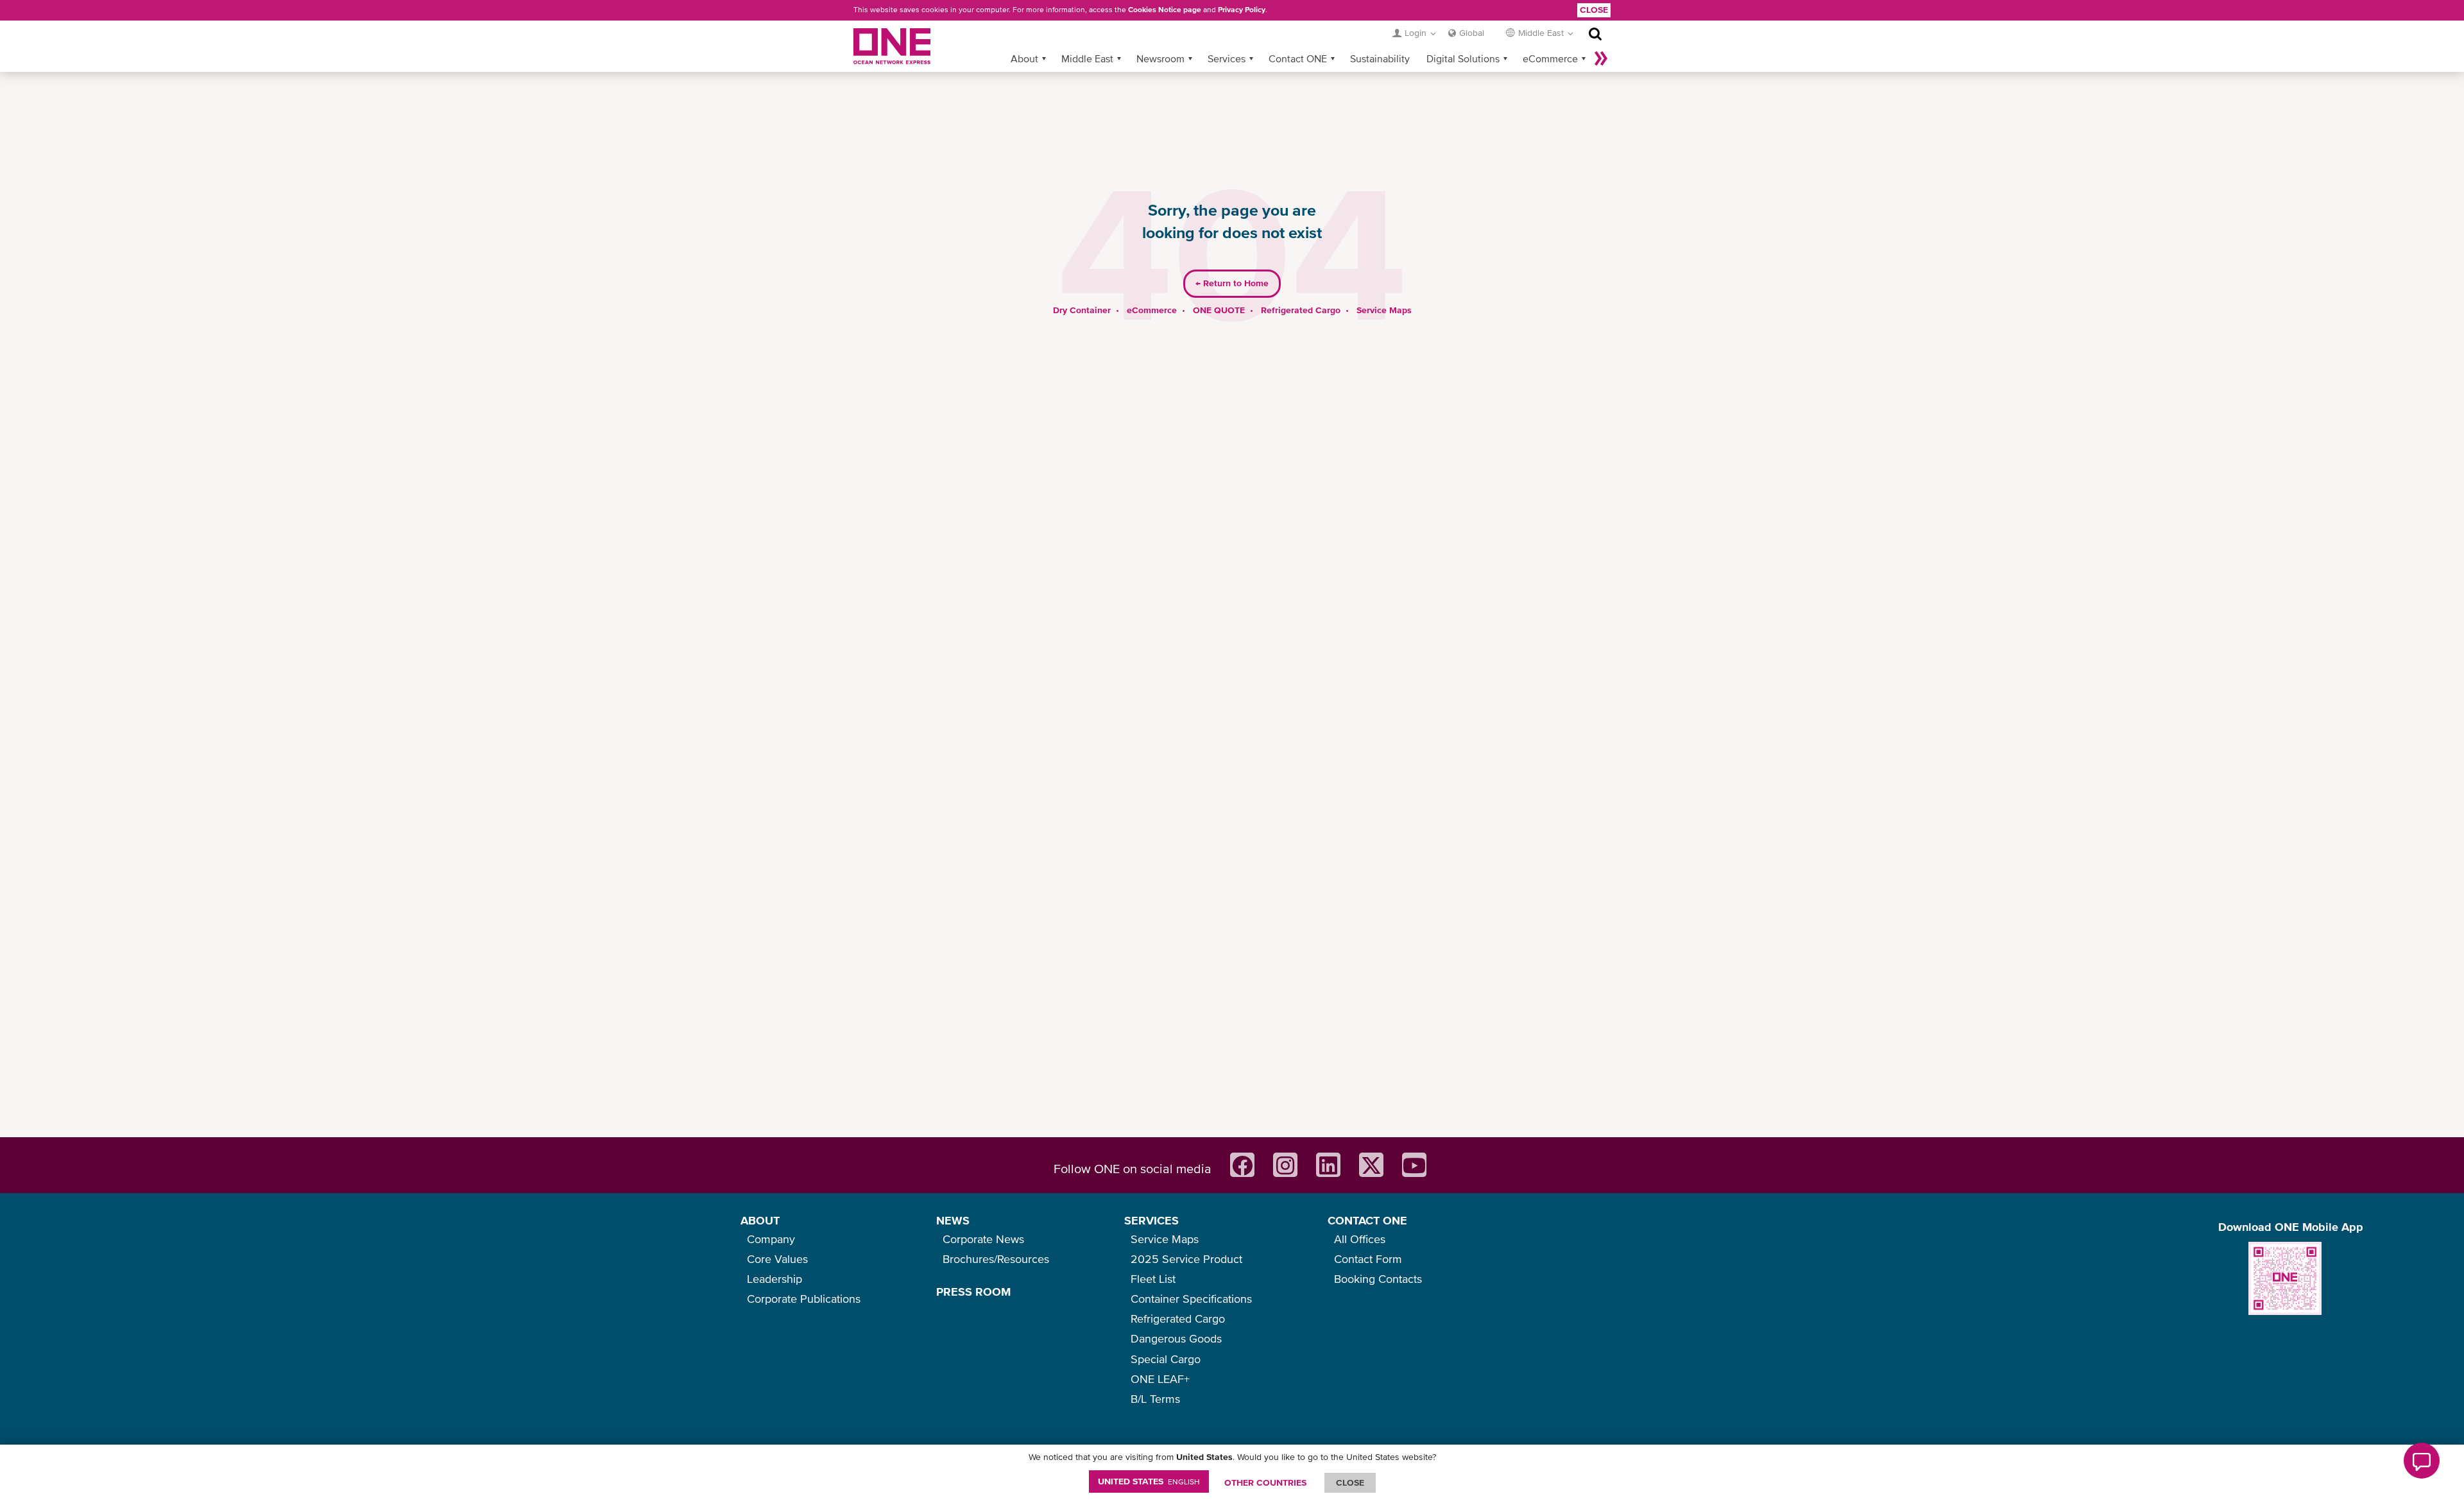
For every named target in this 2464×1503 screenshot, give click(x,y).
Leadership (774, 1279)
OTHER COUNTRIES (1265, 1482)
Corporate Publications (804, 1299)
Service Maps (1384, 310)
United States (1149, 1481)
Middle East (1087, 58)
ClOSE (1350, 1482)
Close (1594, 10)
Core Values (777, 1259)
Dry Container (1082, 310)
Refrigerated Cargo (1301, 310)
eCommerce (1550, 58)
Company (771, 1239)
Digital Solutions (1463, 58)
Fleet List (1153, 1279)
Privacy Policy (1242, 10)
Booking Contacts (1378, 1279)
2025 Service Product (1186, 1259)
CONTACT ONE (1367, 1220)
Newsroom (1160, 58)
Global (1472, 33)
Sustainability (1380, 58)
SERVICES (1151, 1220)
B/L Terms (1155, 1399)
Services (1227, 58)
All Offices (1360, 1239)
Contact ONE (1298, 58)
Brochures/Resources (996, 1259)
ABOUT (760, 1220)
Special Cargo (1166, 1359)
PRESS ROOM (973, 1292)
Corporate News (983, 1239)
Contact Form (1368, 1259)
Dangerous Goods (1176, 1338)
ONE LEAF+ (1160, 1379)
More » (1601, 58)
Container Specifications (1191, 1299)
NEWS (953, 1220)
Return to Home (1232, 283)
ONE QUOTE (1219, 310)
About (1024, 58)
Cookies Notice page (1165, 10)
